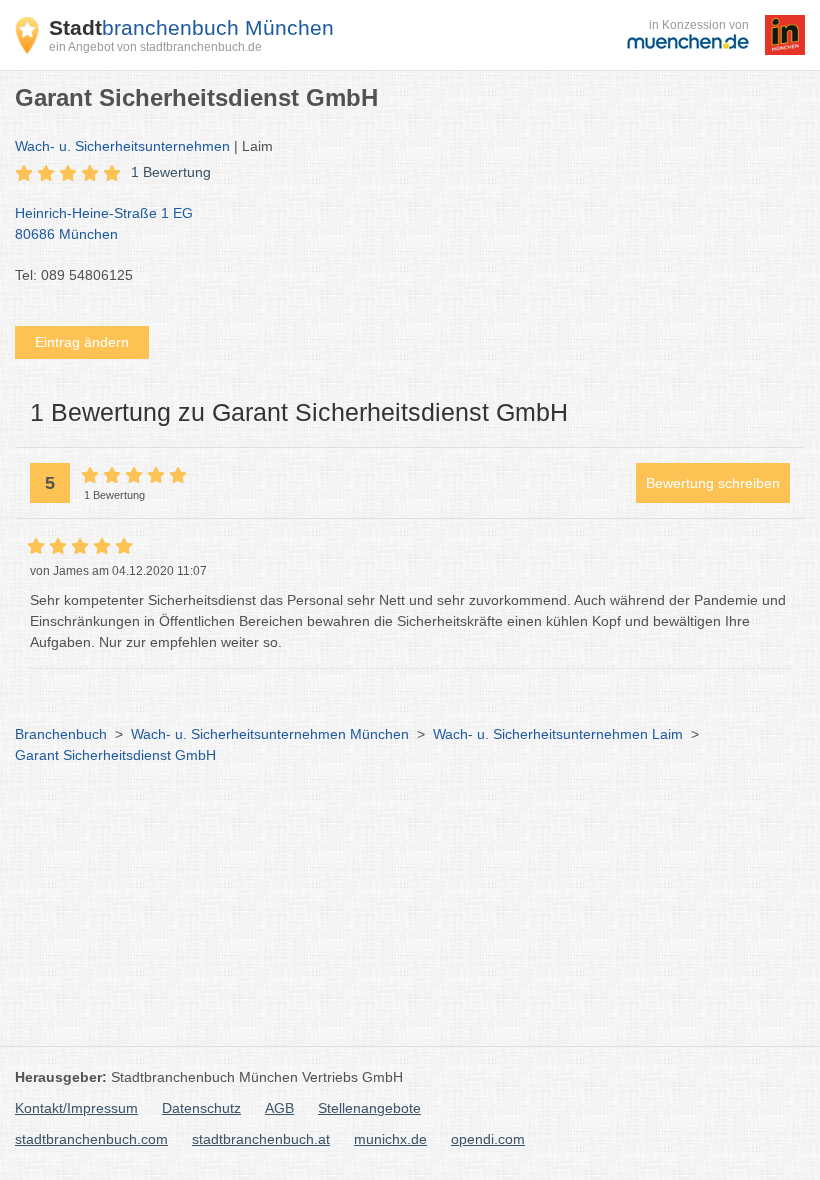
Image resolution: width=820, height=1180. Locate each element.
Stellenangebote (369, 1108)
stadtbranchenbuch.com (91, 1139)
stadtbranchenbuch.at (261, 1139)
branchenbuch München (191, 27)
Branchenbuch (61, 734)
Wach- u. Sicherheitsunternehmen (122, 146)
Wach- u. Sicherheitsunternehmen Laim (558, 734)
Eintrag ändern (82, 342)
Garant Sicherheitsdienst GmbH (115, 755)
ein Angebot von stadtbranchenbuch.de (155, 47)
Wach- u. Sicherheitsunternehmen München (270, 734)
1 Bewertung (171, 172)
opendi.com (488, 1139)
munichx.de (390, 1139)
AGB (279, 1108)
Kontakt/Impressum (76, 1108)
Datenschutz (201, 1108)
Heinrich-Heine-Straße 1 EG (104, 223)
